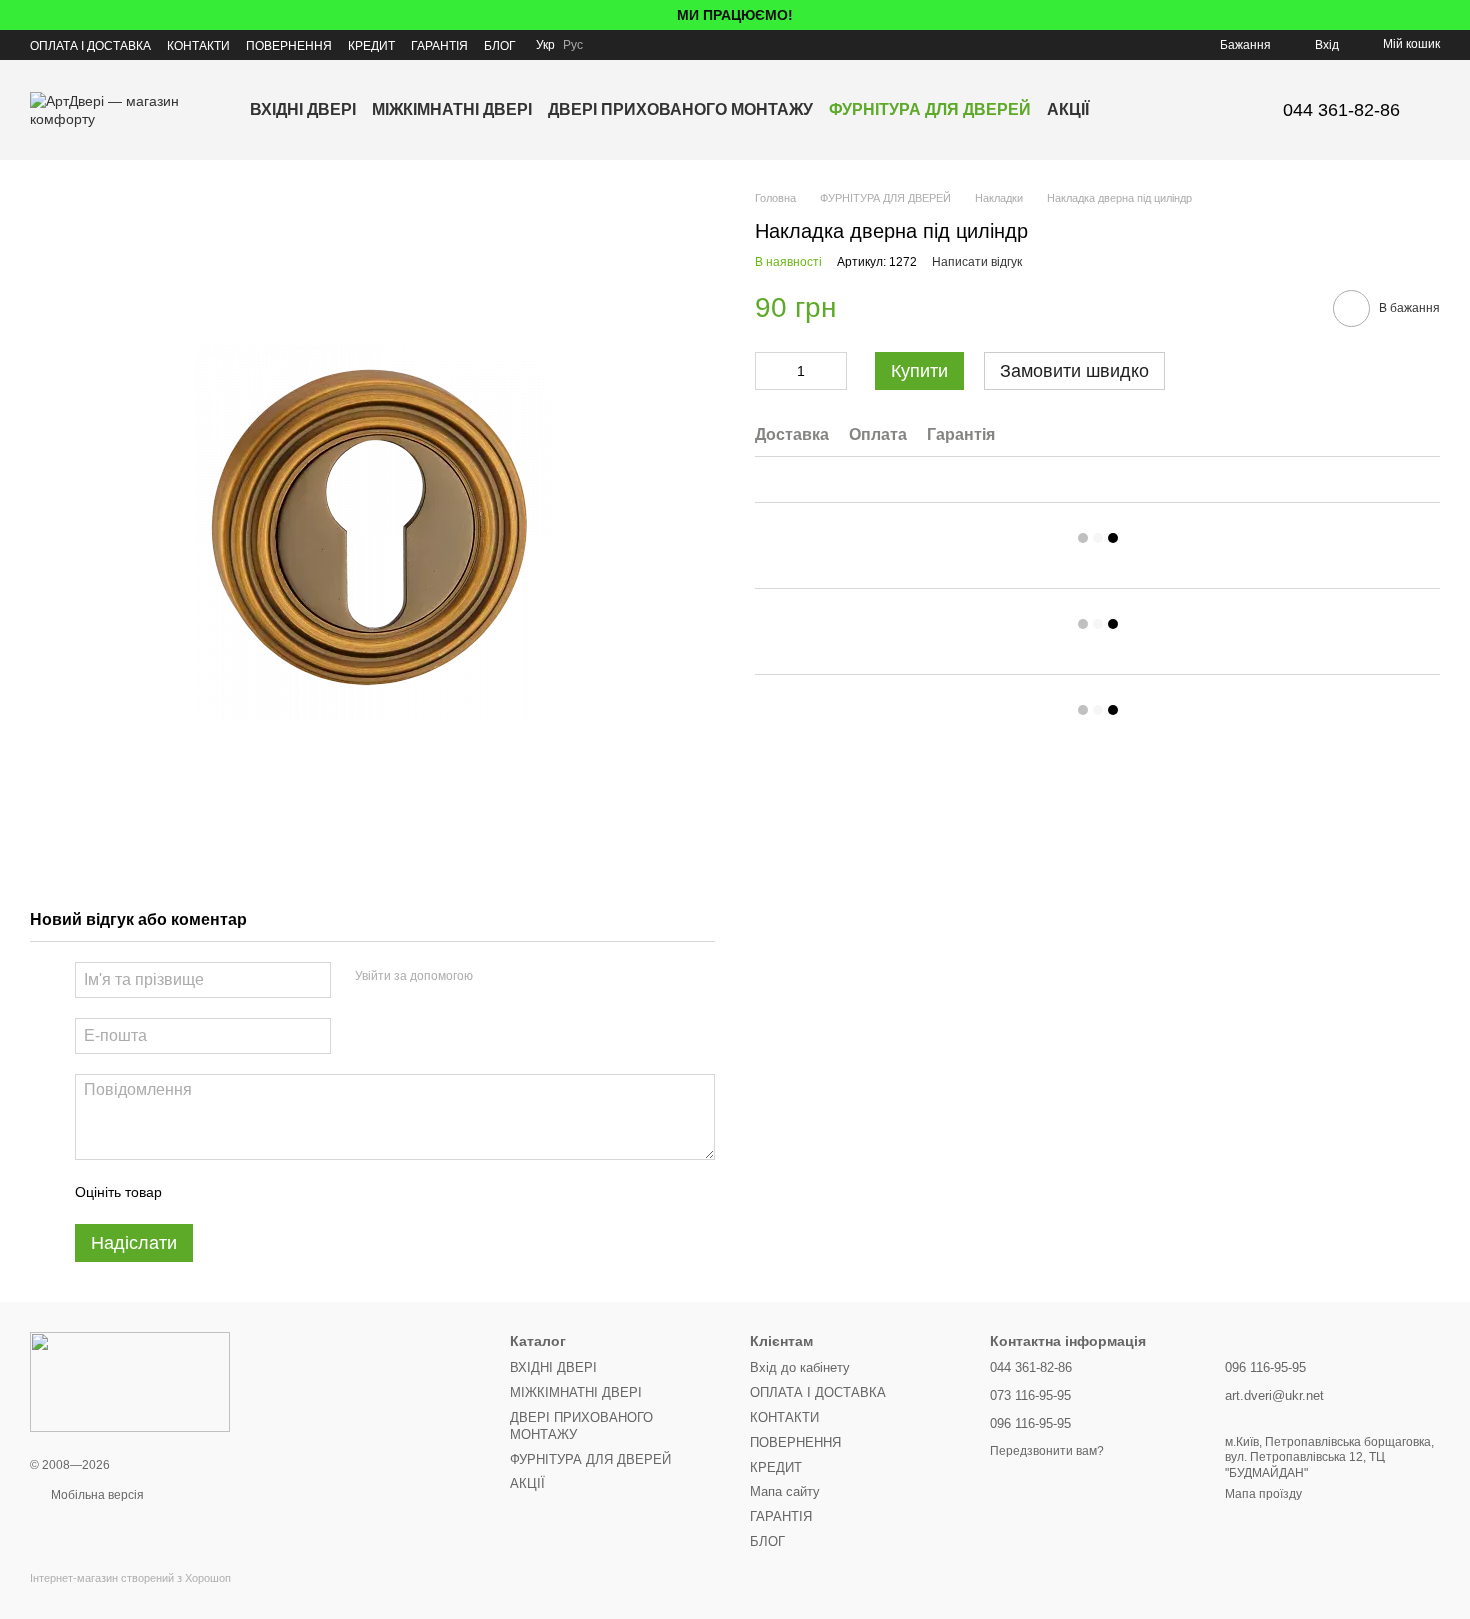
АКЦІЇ (1068, 109)
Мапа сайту (785, 1491)
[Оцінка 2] (227, 1192)
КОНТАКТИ (198, 46)
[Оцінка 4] (291, 1192)
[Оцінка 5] (323, 1192)
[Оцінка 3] (259, 1192)
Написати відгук (977, 262)
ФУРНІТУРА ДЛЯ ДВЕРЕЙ (930, 109)
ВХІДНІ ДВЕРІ (303, 109)
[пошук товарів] (1125, 110)
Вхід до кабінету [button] (800, 1367)
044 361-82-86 (1341, 110)
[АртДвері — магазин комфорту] (130, 1381)
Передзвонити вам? (1047, 1451)
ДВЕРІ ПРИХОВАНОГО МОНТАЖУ (680, 109)
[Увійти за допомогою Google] (527, 977)
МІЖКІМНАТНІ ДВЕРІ (452, 109)
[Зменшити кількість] (770, 371)
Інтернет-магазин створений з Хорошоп (130, 1578)
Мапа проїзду (1263, 1494)
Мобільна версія (96, 1495)
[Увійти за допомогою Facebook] (495, 977)
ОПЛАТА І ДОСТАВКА (90, 46)
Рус (573, 45)
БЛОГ (500, 46)
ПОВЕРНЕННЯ (289, 46)
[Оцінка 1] (195, 1192)
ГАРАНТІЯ (439, 46)
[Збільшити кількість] (832, 371)
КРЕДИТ (371, 46)
